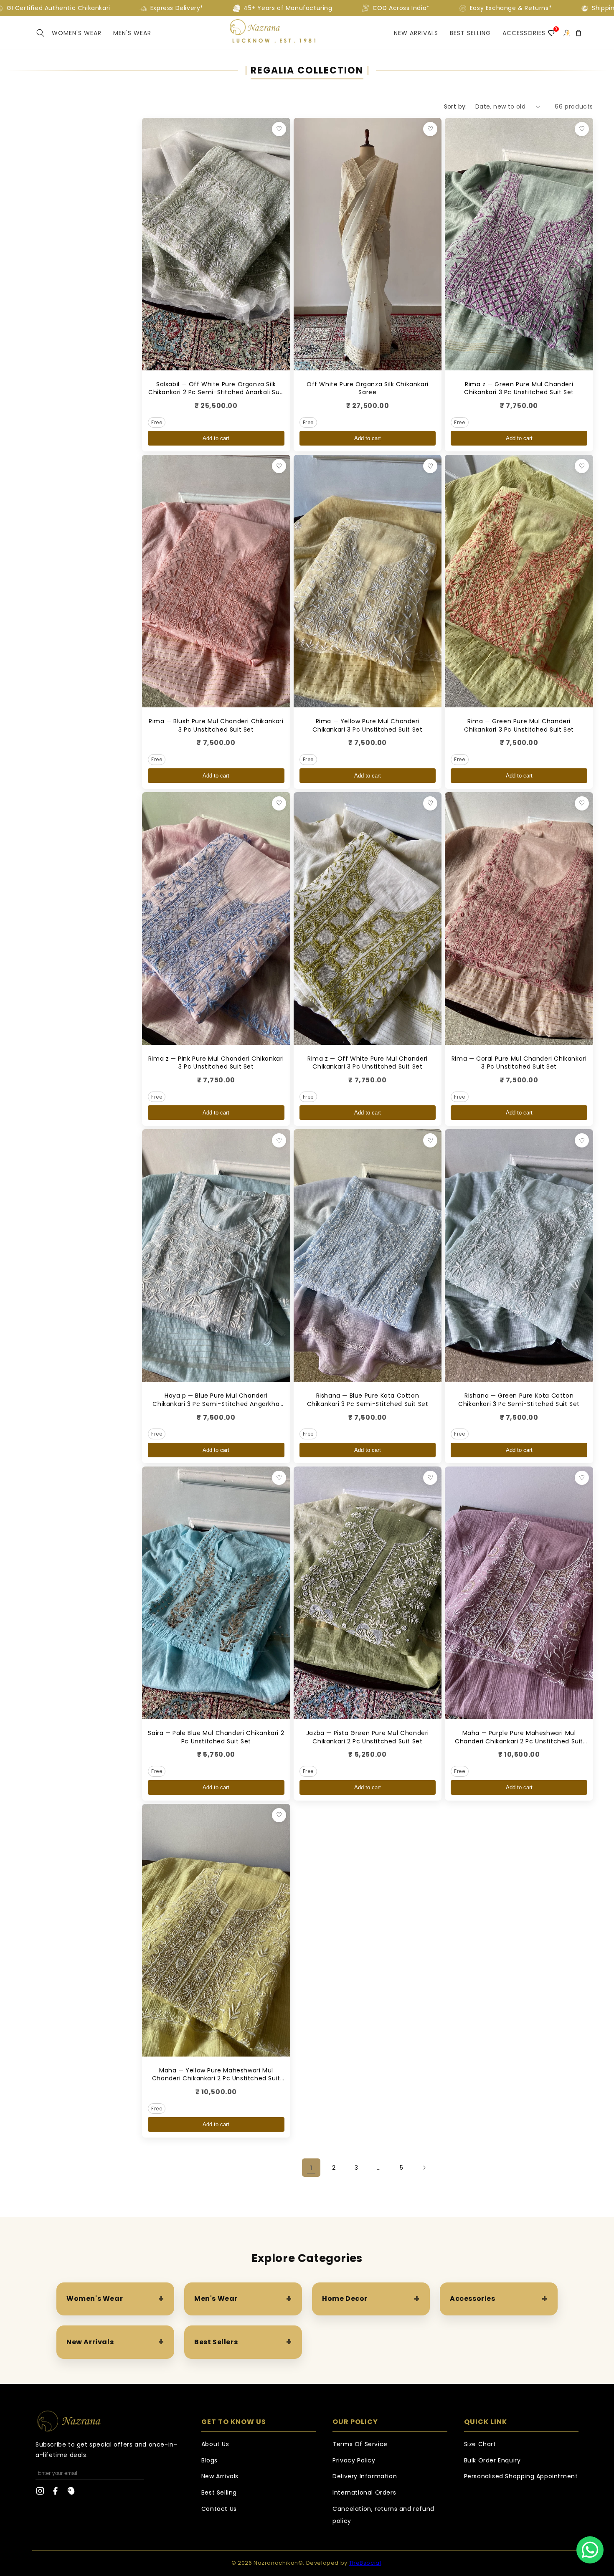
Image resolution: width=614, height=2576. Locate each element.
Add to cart (216, 438)
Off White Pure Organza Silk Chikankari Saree (368, 388)
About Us (215, 2444)
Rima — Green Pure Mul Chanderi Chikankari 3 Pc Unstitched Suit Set (519, 725)
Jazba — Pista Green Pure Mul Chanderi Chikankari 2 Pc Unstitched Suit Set (368, 1737)
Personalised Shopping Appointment (521, 2476)
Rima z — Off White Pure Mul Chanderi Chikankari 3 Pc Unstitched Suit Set (368, 1063)
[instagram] (40, 2493)
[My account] (566, 33)
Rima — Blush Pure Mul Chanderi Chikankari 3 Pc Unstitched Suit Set (216, 725)
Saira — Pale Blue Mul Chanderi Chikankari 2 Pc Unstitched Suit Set (216, 1737)
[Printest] (71, 2493)
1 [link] (311, 2168)
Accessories (524, 33)
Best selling (470, 33)
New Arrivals (416, 33)
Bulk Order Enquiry (492, 2460)
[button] (41, 33)
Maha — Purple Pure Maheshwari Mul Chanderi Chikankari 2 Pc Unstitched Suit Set (519, 1741)
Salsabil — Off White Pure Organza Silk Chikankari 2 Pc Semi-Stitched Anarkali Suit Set (216, 392)
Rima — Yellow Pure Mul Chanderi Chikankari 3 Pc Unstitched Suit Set (367, 725)
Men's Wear (132, 33)
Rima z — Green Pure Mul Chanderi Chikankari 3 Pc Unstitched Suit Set (519, 388)
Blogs (209, 2460)
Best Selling (219, 2492)
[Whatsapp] (590, 2550)
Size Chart (480, 2444)
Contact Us (219, 2509)
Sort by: (455, 106)
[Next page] (424, 2168)
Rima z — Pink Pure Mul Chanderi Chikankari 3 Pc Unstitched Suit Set (216, 1063)
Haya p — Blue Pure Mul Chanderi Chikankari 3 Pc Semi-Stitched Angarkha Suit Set (216, 1404)
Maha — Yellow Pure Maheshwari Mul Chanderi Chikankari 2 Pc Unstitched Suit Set (216, 2078)
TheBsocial (365, 2563)
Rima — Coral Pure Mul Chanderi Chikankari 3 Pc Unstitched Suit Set (519, 1063)
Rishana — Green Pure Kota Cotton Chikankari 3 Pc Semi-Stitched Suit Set (519, 1400)
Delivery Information (365, 2476)
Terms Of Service (360, 2444)
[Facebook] (56, 2493)
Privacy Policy (354, 2460)
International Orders (364, 2492)
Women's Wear (77, 33)
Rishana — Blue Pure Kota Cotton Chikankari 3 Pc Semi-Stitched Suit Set (368, 1400)
